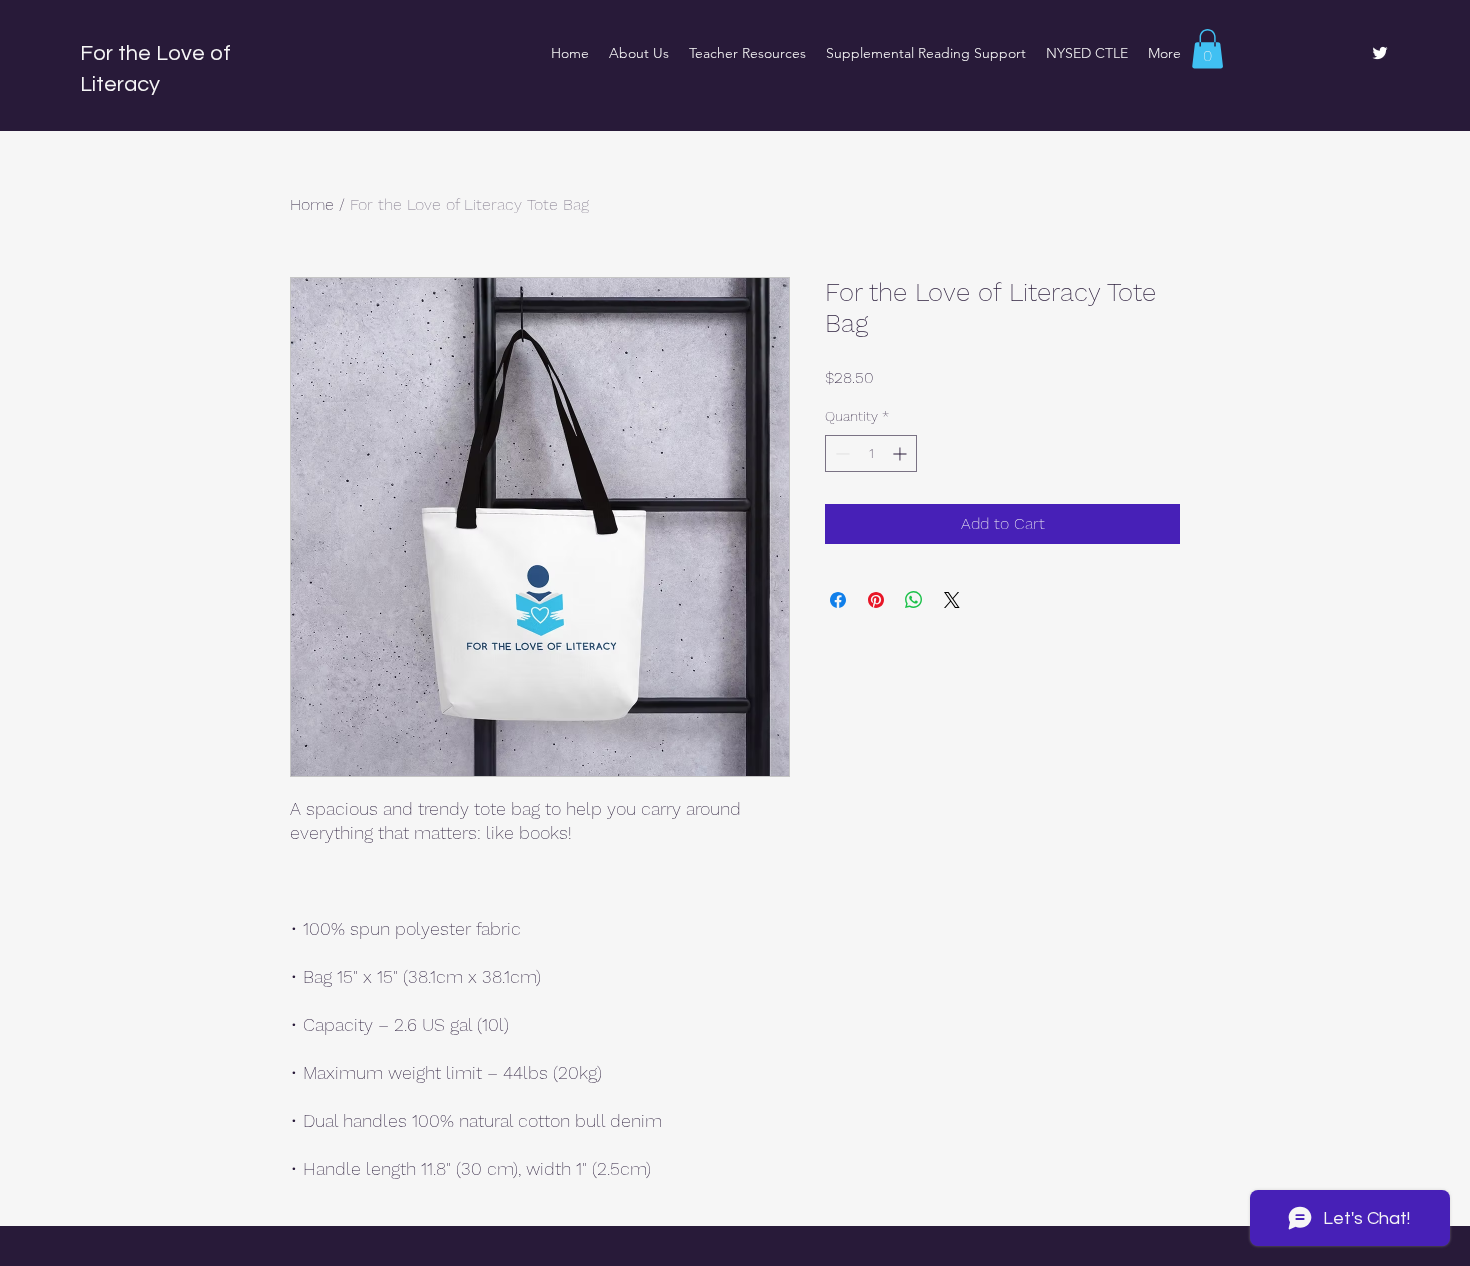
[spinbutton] (871, 453)
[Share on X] (952, 600)
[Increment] (901, 453)
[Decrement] (840, 453)
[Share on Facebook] (838, 600)
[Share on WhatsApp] (914, 600)
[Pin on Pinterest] (876, 600)
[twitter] (1380, 53)
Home (312, 204)
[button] (1207, 48)
